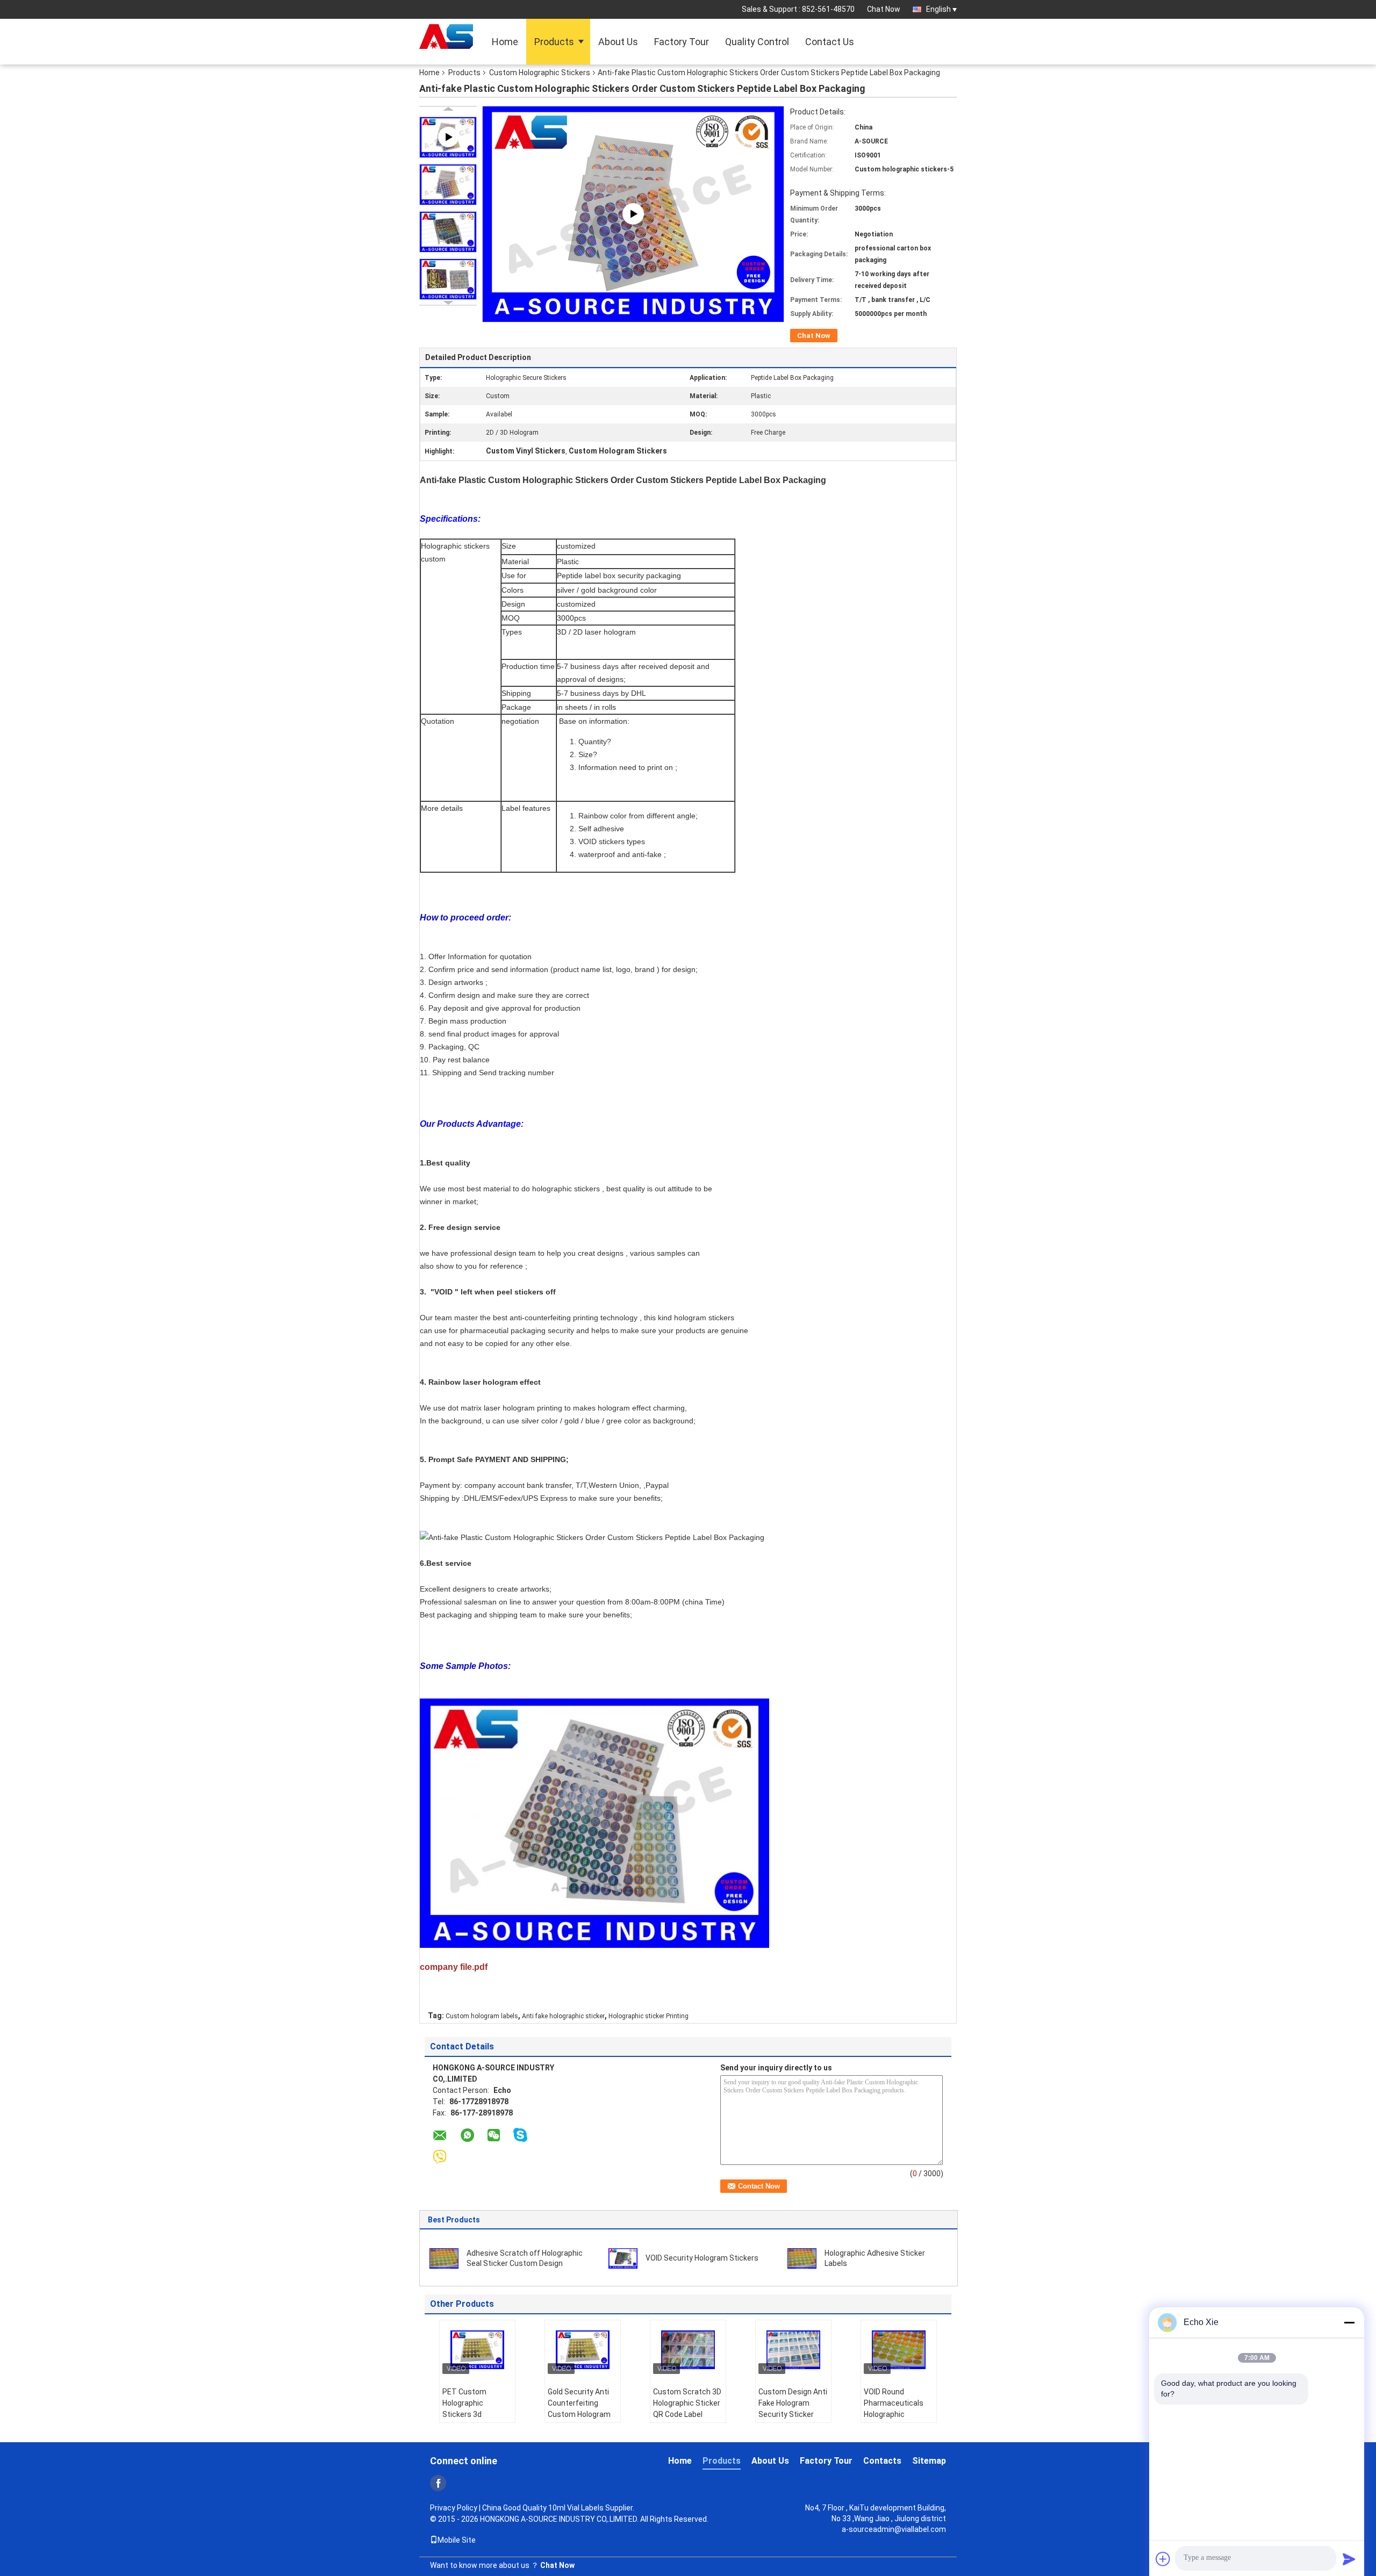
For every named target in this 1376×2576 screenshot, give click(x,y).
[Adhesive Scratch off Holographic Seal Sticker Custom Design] (444, 2258)
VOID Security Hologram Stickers (702, 2258)
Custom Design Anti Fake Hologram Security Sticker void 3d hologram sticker (793, 2414)
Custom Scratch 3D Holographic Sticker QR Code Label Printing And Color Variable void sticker (688, 2414)
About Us (618, 42)
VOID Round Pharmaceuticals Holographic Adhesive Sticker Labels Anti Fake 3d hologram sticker (897, 2420)
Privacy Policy (454, 2508)
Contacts (882, 2461)
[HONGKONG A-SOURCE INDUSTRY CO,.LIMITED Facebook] (438, 2483)
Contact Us (830, 42)
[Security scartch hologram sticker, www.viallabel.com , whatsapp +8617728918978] (633, 213)
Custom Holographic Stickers (540, 73)
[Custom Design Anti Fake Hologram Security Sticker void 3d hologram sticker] (793, 2350)
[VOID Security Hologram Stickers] (623, 2258)
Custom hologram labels (482, 2016)
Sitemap (929, 2461)
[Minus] (1349, 2322)
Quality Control (757, 42)
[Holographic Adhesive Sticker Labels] (802, 2258)
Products (554, 42)
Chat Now (884, 9)
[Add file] (1163, 2559)
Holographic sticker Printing (648, 2016)
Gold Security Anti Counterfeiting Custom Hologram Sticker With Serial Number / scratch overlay (579, 2420)
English (938, 9)
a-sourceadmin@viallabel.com (894, 2529)
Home (505, 42)
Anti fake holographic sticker (563, 2016)
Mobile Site (457, 2540)
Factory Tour (682, 42)
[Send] (1349, 2559)
